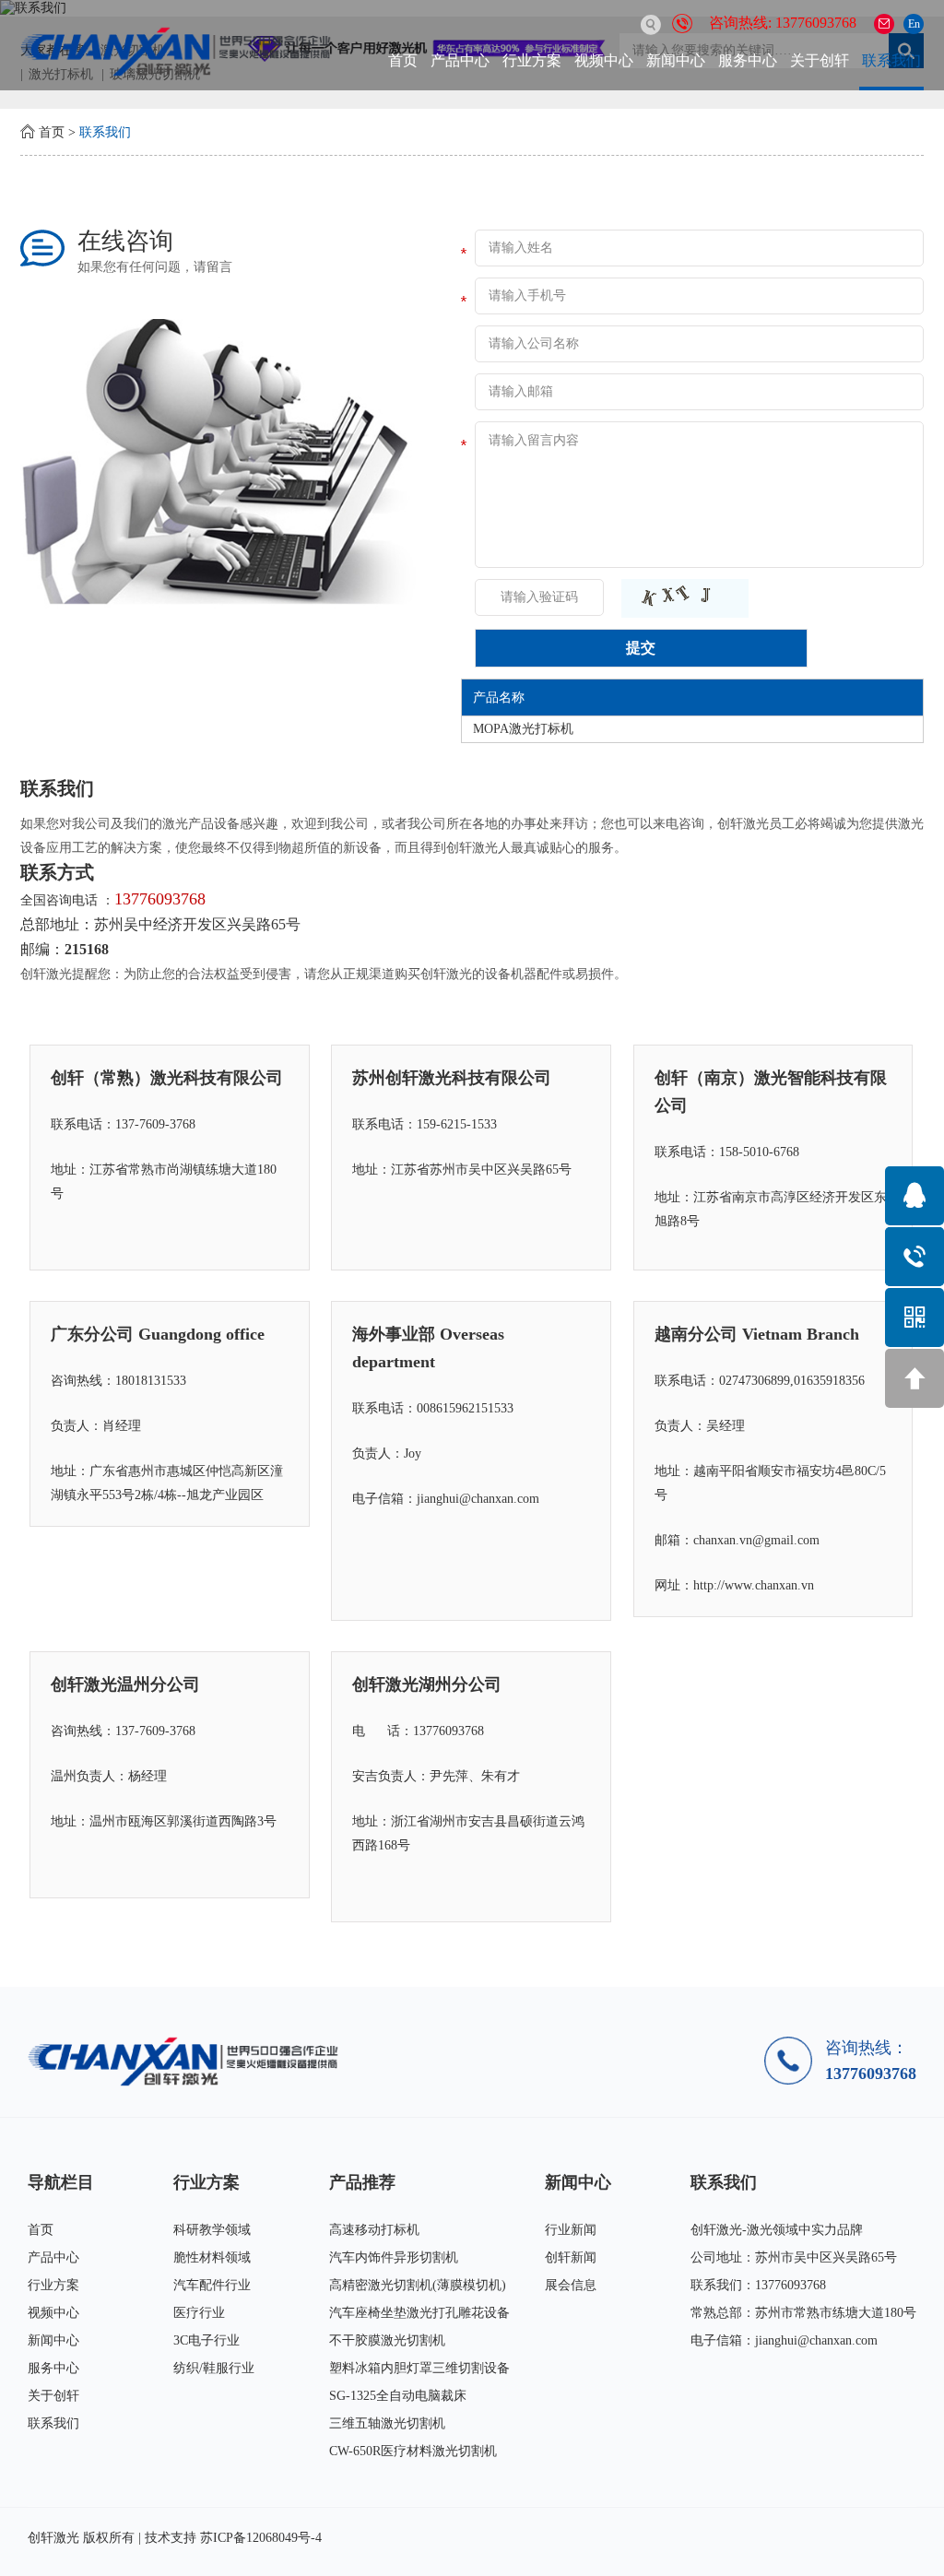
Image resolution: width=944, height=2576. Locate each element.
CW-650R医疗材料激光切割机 (413, 2451)
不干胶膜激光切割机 (387, 2340)
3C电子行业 (206, 2340)
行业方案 (532, 60)
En (914, 24)
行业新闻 (571, 2230)
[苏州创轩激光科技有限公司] (189, 2061)
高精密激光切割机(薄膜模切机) (418, 2285)
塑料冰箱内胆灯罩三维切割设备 (419, 2368)
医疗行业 (199, 2313)
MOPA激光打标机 (523, 729)
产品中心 (460, 60)
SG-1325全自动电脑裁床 (398, 2396)
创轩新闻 (571, 2257)
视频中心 (604, 60)
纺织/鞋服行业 (214, 2368)
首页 (403, 60)
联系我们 (891, 60)
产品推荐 (362, 2182)
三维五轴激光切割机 (387, 2423)
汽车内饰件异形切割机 (394, 2257)
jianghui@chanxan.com (816, 2340)
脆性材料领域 (212, 2257)
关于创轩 (820, 60)
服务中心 (748, 60)
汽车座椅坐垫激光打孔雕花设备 (419, 2313)
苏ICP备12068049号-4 (261, 2538)
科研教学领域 (212, 2230)
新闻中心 (676, 60)
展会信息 (571, 2285)
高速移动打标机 (374, 2230)
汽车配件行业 (212, 2285)
